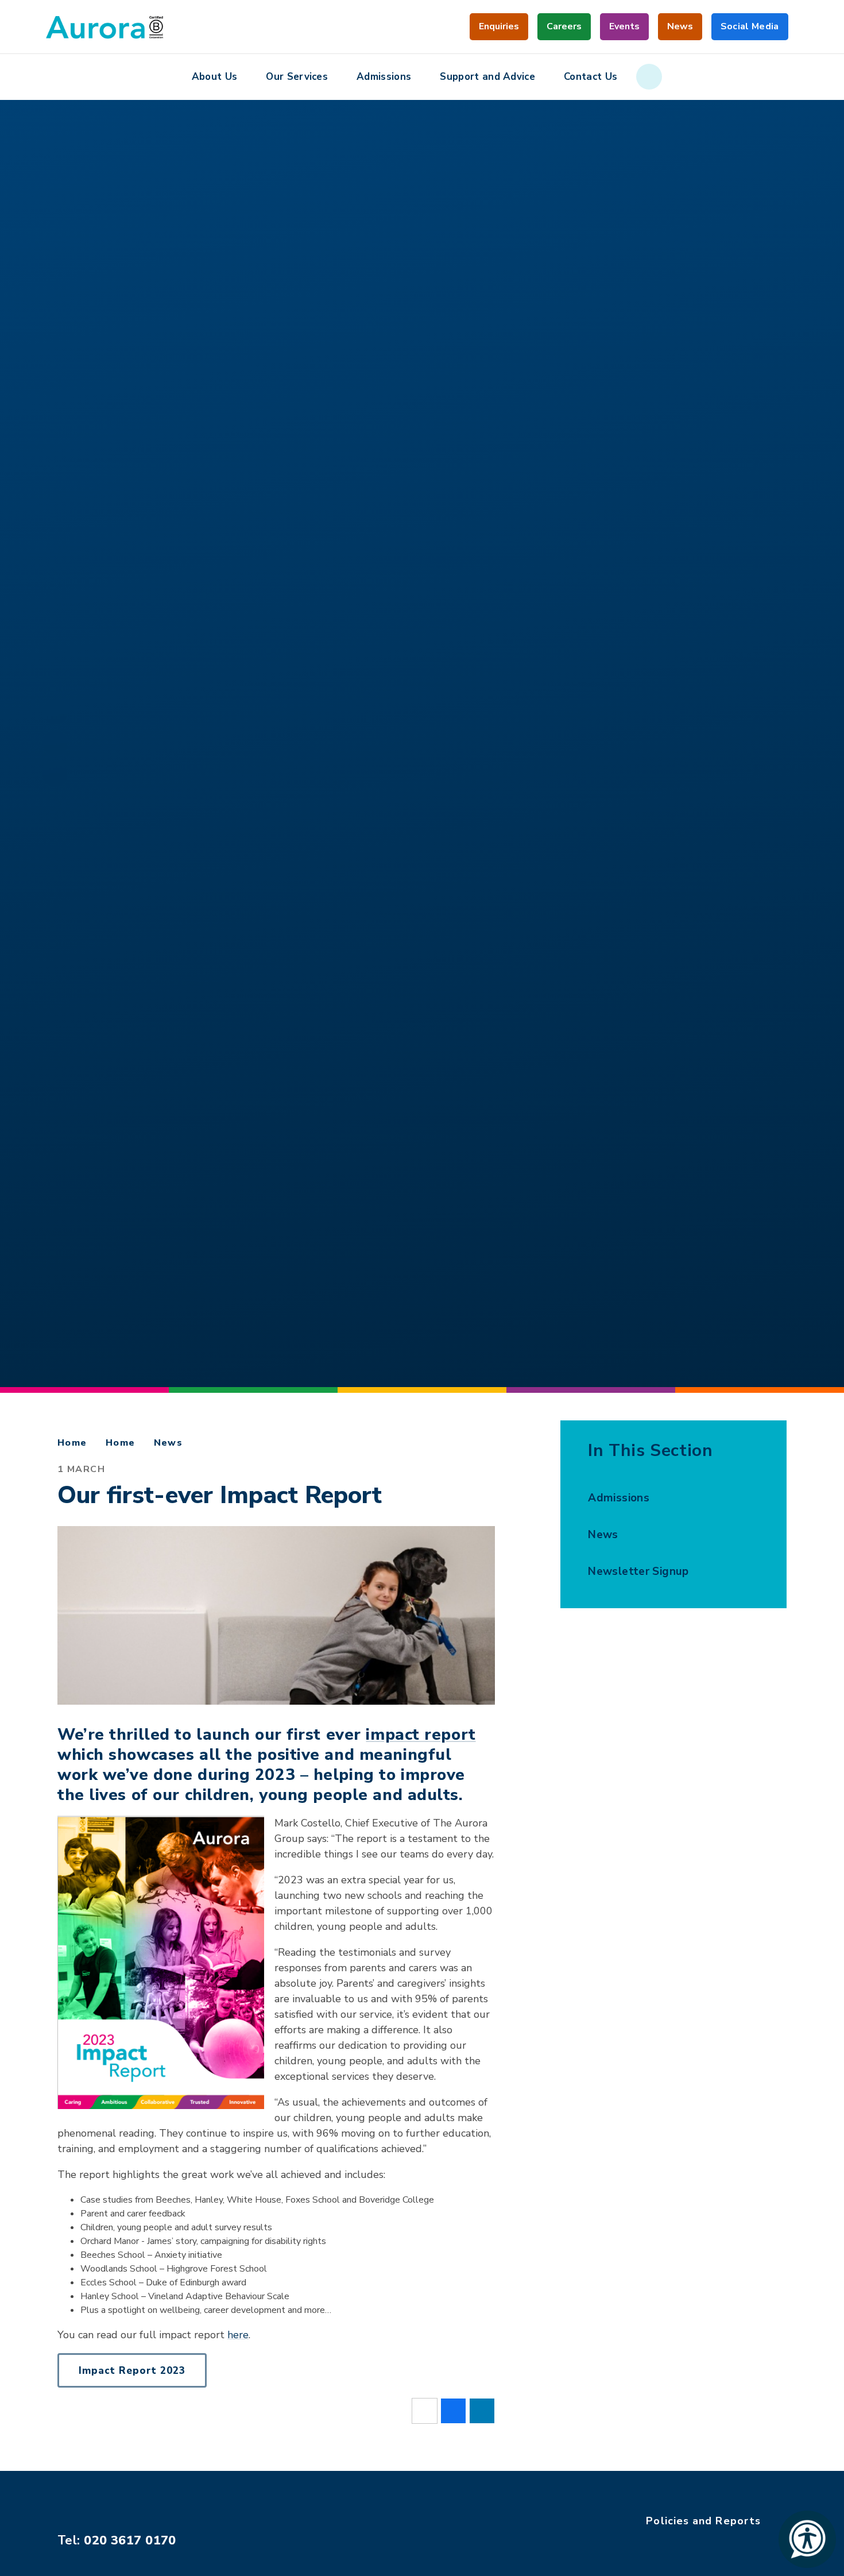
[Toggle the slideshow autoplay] (55, 743)
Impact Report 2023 (132, 2371)
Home (72, 1443)
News (169, 1443)
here (238, 2335)
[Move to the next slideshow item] (55, 712)
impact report (421, 1735)
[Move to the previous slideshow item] (55, 774)
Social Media (750, 30)
